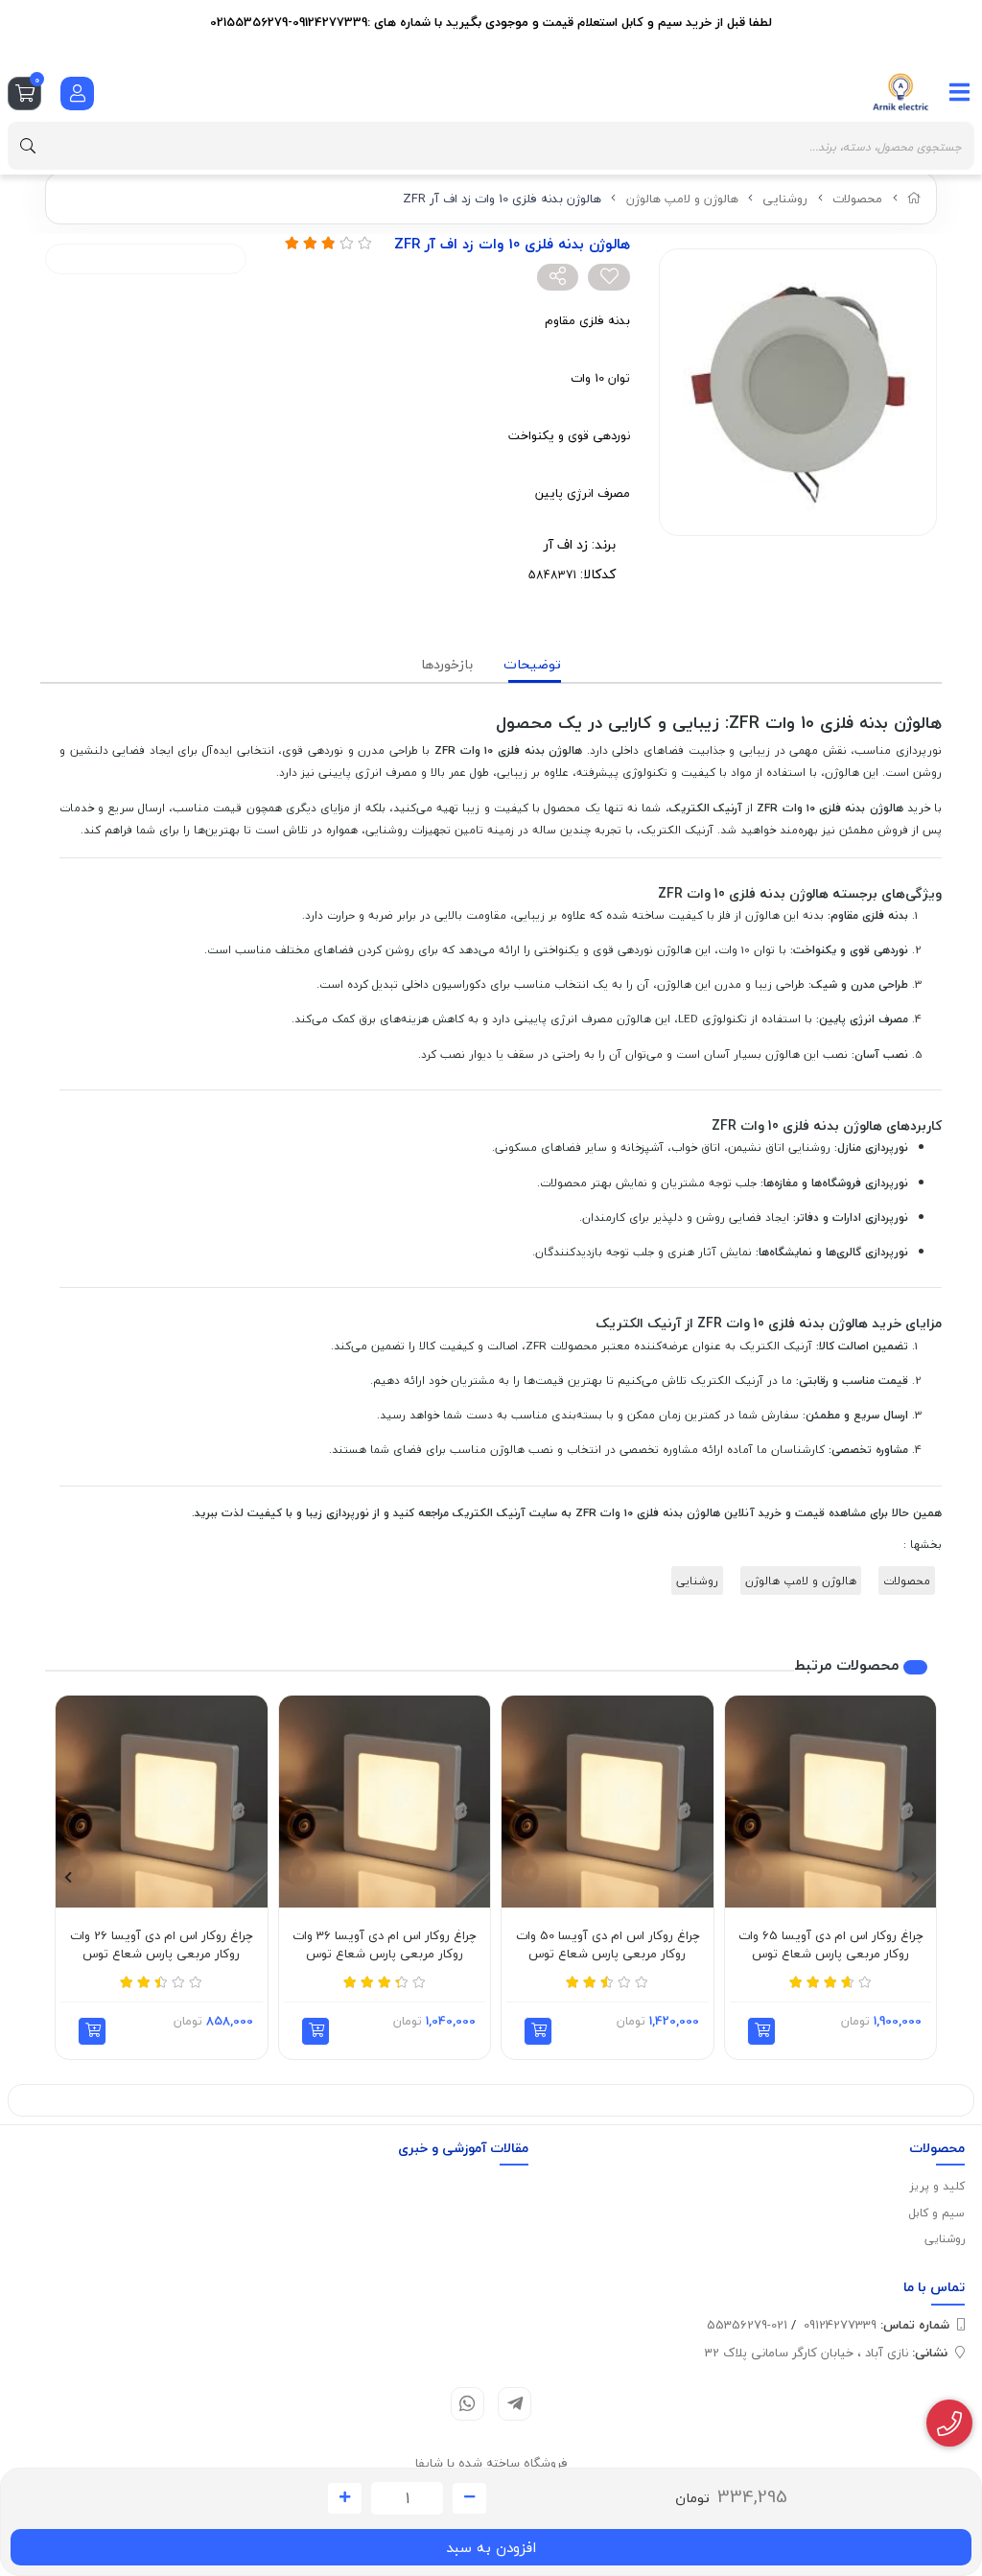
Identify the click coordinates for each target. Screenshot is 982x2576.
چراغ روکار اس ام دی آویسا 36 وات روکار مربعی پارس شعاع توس (384, 1945)
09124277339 (877, 2325)
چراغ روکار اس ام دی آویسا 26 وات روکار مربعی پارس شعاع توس (161, 1945)
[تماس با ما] (950, 2424)
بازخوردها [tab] (447, 664)
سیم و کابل (936, 2213)
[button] (761, 2031)
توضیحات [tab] (532, 664)
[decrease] (469, 2498)
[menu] (960, 92)
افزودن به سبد (491, 2547)
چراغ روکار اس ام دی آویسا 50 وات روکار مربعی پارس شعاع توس (608, 1945)
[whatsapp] (468, 2404)
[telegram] (514, 2404)
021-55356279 (747, 2325)
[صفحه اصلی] (914, 199)
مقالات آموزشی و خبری (463, 2148)
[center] (28, 146)
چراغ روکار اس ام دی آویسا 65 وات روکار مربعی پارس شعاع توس (830, 1945)
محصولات (857, 199)
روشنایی (785, 199)
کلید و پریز (937, 2186)
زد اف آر (566, 544)
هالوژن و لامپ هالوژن (682, 199)
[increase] (345, 2498)
